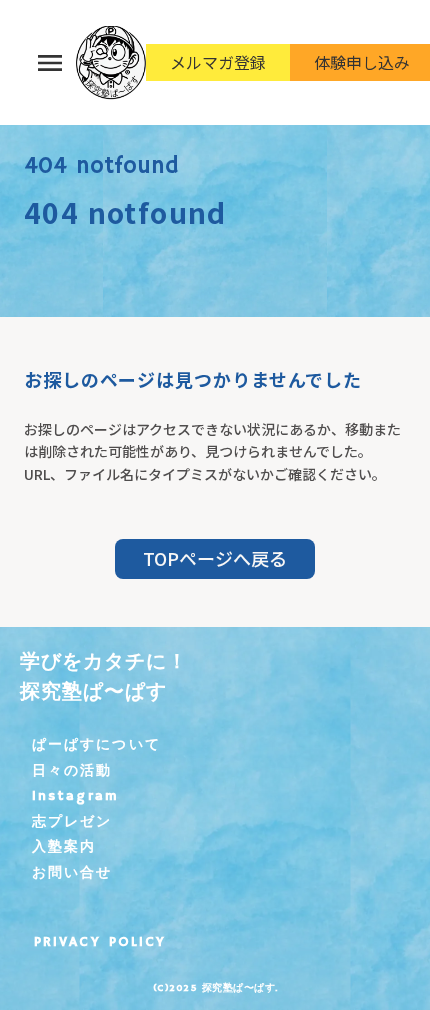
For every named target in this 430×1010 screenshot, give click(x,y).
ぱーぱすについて (96, 745)
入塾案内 (64, 847)
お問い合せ (72, 873)
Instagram (75, 796)
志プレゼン (72, 822)
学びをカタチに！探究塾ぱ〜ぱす (104, 677)
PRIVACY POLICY (100, 942)
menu (50, 63)
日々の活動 (72, 771)
